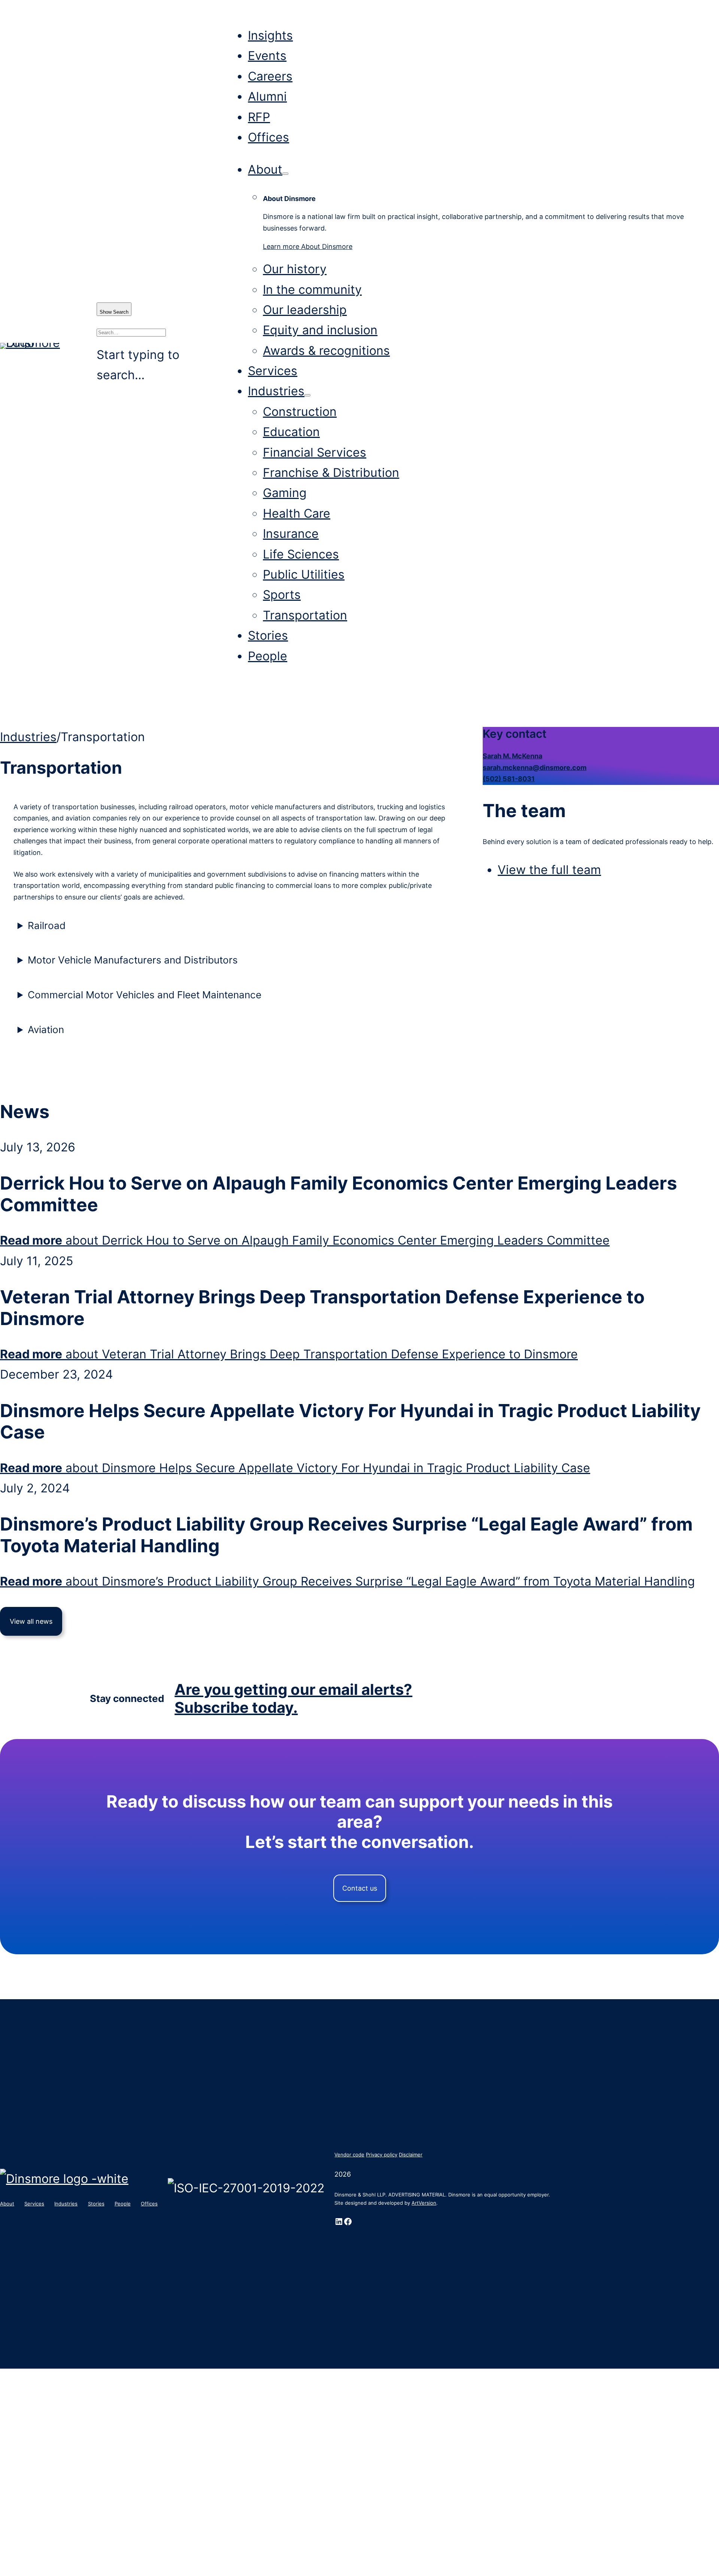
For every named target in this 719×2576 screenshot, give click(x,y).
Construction (300, 412)
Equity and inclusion (320, 330)
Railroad (47, 925)
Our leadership (305, 310)
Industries (276, 391)
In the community (312, 290)
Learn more (308, 246)
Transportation (305, 615)
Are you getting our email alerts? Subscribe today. (293, 1698)
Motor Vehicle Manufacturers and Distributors (133, 960)
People (268, 656)
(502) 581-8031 (509, 779)
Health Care (297, 513)
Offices (269, 137)
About (265, 169)
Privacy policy (382, 2155)
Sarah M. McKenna (512, 756)
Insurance (291, 534)
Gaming (285, 493)
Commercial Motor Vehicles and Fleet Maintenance (145, 995)
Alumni (267, 96)
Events (267, 56)
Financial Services (315, 452)
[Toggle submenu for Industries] (307, 395)
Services (273, 371)
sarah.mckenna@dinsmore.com (535, 768)
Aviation (46, 1030)
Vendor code (349, 2155)
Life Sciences (301, 554)
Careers (270, 76)
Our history (295, 269)
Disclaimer (411, 2155)
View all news (31, 1621)
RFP (259, 117)
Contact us (360, 1888)
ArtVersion (424, 2203)
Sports (282, 595)
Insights (270, 35)
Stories (268, 635)
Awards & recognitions (326, 351)
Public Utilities (304, 574)
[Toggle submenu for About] (285, 174)
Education (291, 432)
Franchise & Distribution (331, 473)
